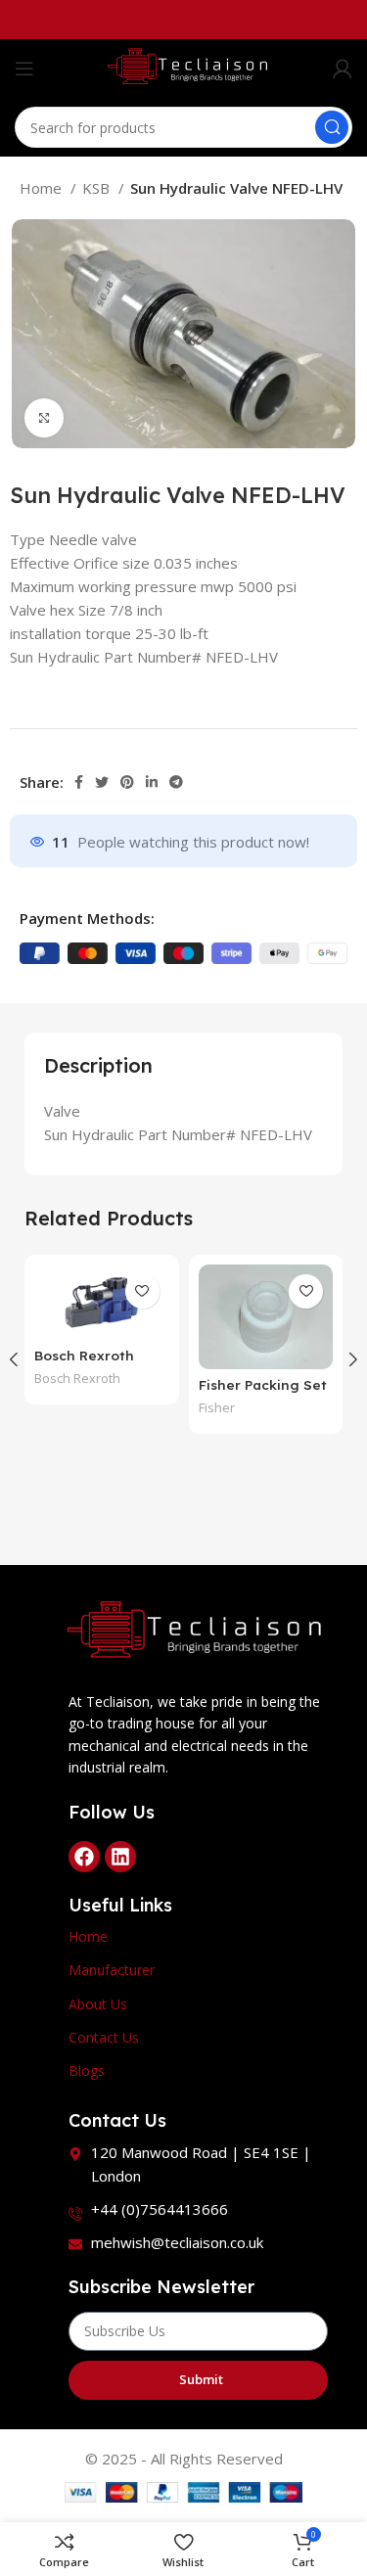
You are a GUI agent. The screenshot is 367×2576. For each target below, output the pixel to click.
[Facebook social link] (79, 782)
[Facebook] (84, 1857)
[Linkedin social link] (152, 782)
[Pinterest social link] (127, 782)
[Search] (332, 127)
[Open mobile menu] (24, 69)
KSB (98, 188)
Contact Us (104, 2037)
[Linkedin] (120, 1857)
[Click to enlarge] (44, 418)
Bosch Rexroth (77, 1379)
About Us (98, 2004)
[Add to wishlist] (142, 1291)
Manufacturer (112, 1970)
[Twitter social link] (102, 782)
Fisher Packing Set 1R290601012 (263, 1394)
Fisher (217, 1408)
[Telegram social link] (176, 782)
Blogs (87, 2070)
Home (43, 188)
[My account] (343, 69)
